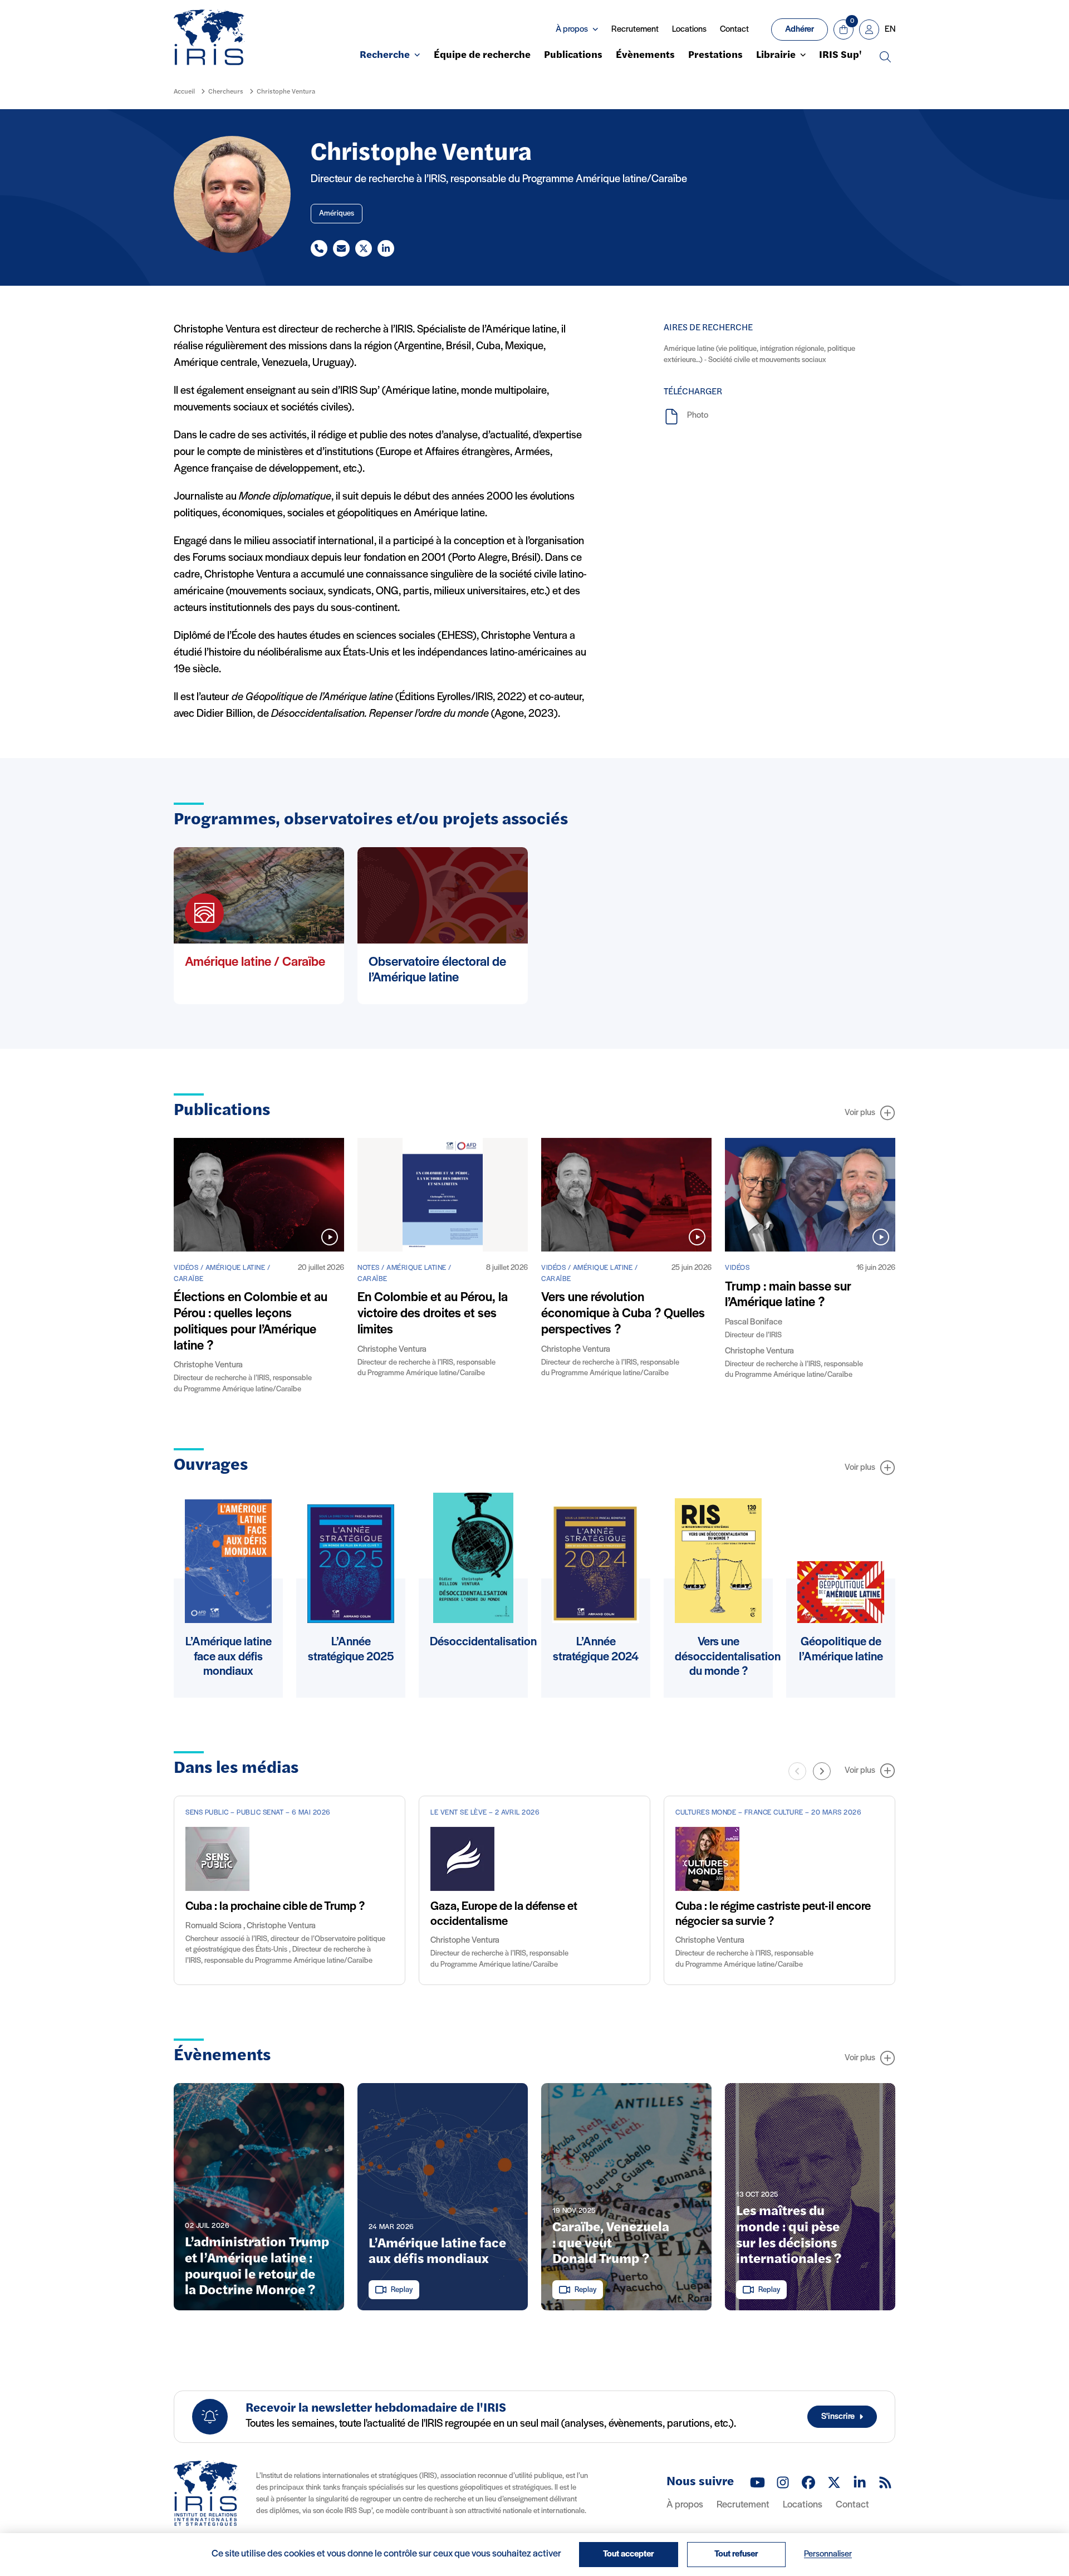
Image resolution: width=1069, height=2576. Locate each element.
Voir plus (860, 1113)
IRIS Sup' (840, 56)
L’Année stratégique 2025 (351, 1649)
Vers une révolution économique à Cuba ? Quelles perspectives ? (623, 1314)
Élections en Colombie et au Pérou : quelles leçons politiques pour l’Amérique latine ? (251, 1322)
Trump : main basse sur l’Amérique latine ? (788, 1295)
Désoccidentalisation (483, 1642)
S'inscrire (838, 2417)
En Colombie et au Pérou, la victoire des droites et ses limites (433, 1314)
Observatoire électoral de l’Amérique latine (437, 971)
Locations (689, 30)
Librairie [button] (776, 56)
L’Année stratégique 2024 (596, 1649)
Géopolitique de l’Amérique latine (841, 1649)
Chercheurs (226, 92)
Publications (573, 56)
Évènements (645, 56)
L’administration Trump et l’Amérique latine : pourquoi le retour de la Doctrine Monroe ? (257, 2267)
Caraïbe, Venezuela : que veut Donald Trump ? (611, 2244)
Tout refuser (736, 2554)
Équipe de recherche (482, 56)
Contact (734, 30)
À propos (685, 2505)
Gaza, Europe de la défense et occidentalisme (504, 1914)
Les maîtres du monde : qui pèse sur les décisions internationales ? (789, 2236)
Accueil (184, 92)
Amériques (337, 214)
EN (890, 30)
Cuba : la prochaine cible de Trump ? (275, 1907)
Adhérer (800, 30)
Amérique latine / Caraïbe (255, 962)
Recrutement (635, 30)
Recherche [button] (385, 56)
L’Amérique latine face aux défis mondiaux (229, 1657)
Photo (698, 416)
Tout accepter (629, 2554)
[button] (822, 1771)
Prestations (715, 56)
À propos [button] (572, 30)
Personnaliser (828, 2554)
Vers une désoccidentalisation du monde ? (728, 1657)
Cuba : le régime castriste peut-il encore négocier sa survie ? (773, 1914)
